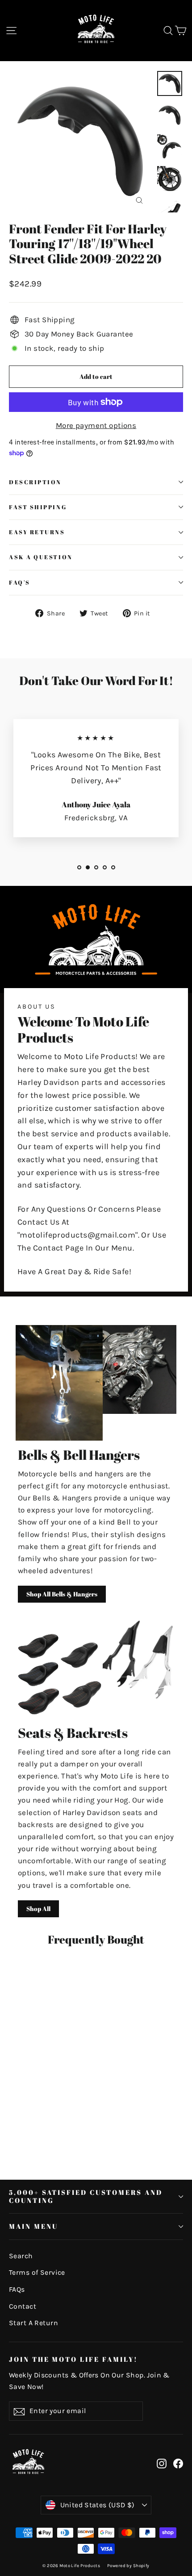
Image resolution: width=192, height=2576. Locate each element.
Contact (23, 2306)
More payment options (96, 425)
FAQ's (20, 583)
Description (35, 482)
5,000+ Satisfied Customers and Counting (86, 2196)
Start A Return (33, 2323)
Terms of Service (37, 2273)
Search (21, 2256)
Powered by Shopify (128, 2566)
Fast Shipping (38, 507)
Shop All (38, 1909)
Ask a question (41, 557)
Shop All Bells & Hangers (62, 1594)
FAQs (17, 2289)
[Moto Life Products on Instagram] (162, 2463)
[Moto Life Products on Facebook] (178, 2463)
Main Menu (33, 2226)
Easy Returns (37, 532)
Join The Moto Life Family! (73, 2359)
